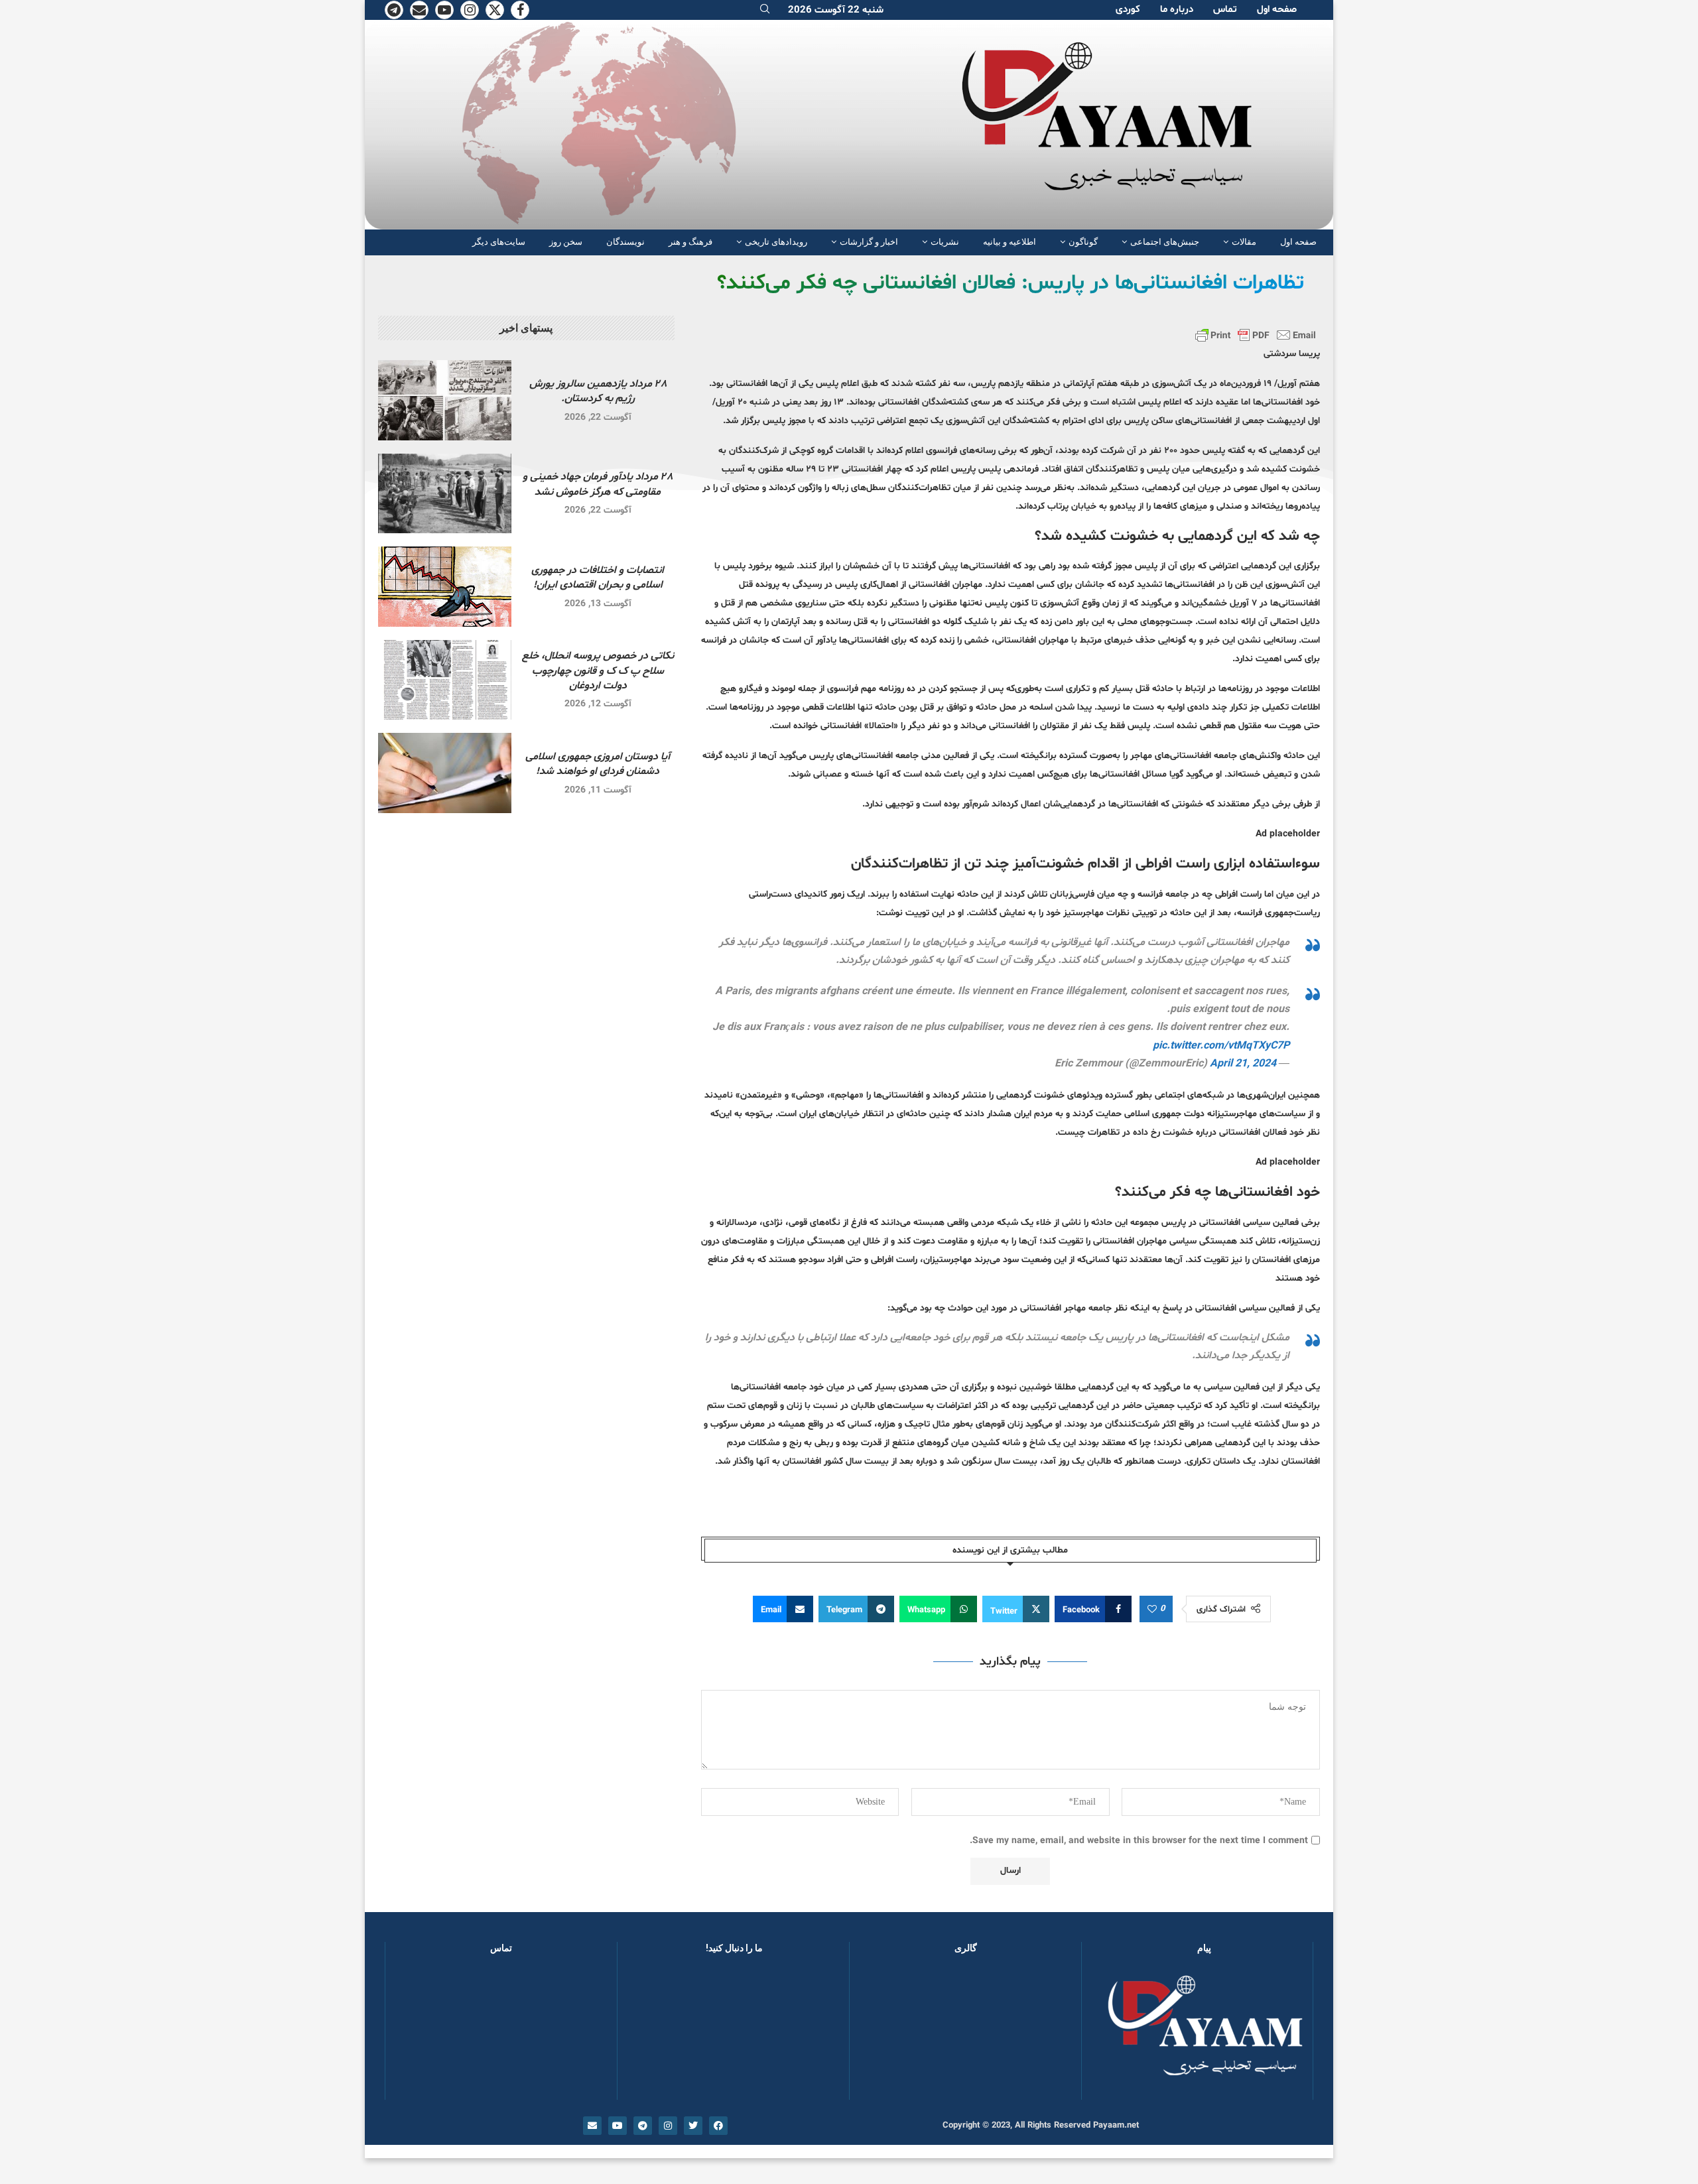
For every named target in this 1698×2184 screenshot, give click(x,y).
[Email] (419, 10)
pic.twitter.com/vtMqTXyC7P (1221, 1046)
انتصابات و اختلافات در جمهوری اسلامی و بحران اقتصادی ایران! (598, 578)
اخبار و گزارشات (869, 242)
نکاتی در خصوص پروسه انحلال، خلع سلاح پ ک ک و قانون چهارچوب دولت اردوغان (598, 671)
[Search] (765, 10)
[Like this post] (1152, 1610)
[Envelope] (592, 2126)
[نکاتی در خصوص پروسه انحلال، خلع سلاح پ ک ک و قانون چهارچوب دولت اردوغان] (445, 680)
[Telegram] (394, 10)
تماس (1225, 10)
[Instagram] (470, 10)
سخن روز (566, 242)
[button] (881, 2033)
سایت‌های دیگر (499, 242)
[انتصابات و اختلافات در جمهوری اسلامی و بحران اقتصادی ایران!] (445, 587)
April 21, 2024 (1243, 1064)
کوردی (1128, 10)
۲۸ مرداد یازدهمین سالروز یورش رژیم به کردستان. (598, 391)
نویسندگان (625, 242)
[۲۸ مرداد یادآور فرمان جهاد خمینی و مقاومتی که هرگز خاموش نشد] (445, 494)
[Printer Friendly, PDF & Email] (1256, 335)
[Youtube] (444, 10)
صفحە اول (1277, 10)
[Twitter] (495, 10)
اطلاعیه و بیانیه (1010, 242)
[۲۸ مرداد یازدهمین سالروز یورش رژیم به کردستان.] (445, 400)
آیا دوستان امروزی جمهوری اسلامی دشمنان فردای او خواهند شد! (598, 764)
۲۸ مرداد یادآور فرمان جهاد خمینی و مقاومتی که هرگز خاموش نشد (598, 484)
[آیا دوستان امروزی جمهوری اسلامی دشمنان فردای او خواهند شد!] (445, 773)
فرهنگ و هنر (690, 242)
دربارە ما (1177, 10)
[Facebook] (520, 10)
